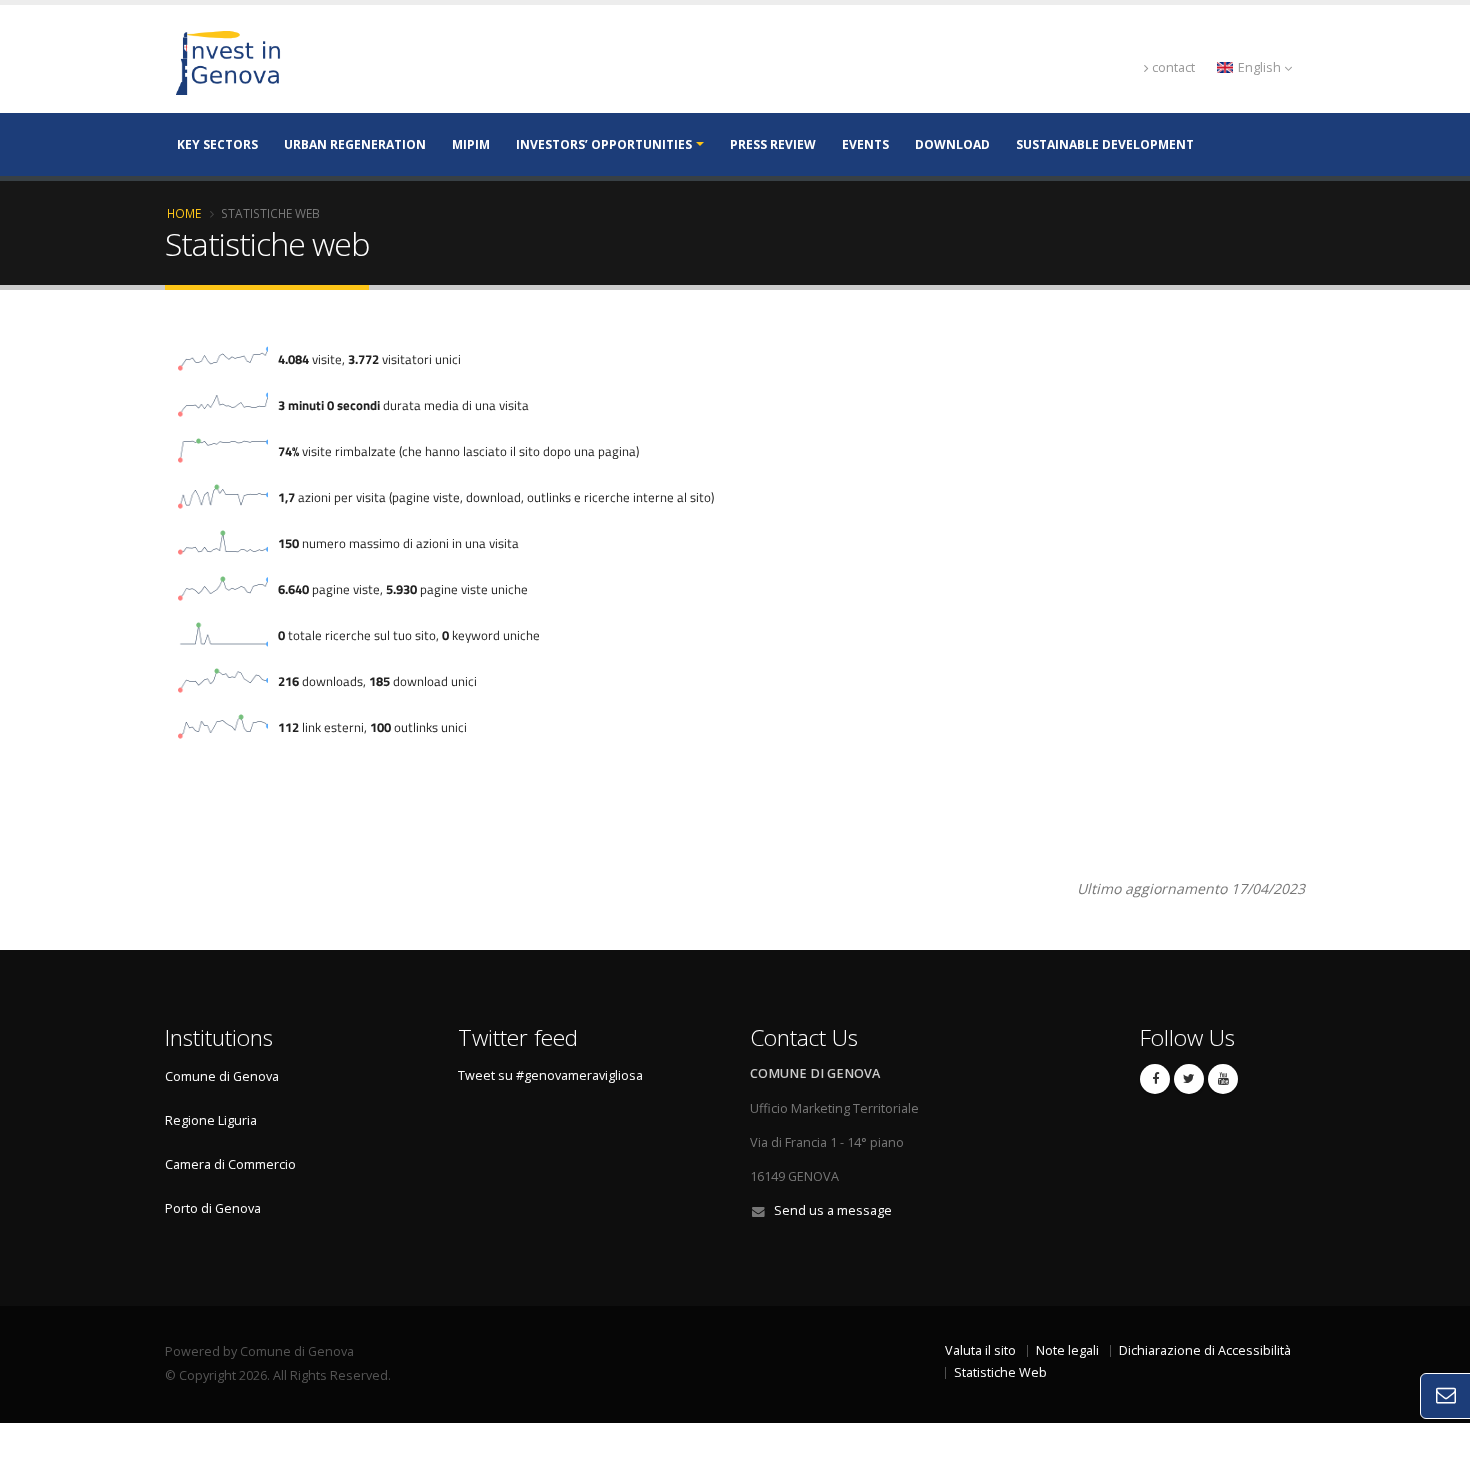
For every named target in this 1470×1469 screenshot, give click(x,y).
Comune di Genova (222, 1076)
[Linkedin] (1223, 1079)
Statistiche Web (1000, 1372)
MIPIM (471, 144)
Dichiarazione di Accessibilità (1205, 1350)
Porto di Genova (213, 1208)
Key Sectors (217, 144)
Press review (773, 144)
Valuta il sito (980, 1350)
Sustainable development (1105, 144)
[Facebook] (1155, 1079)
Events (865, 144)
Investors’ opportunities (604, 144)
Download (952, 144)
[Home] (330, 61)
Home (184, 213)
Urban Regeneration (355, 144)
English (1259, 67)
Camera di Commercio (230, 1164)
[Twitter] (1189, 1079)
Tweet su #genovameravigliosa (550, 1075)
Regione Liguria (211, 1120)
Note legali (1067, 1350)
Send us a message (833, 1210)
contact (1173, 67)
